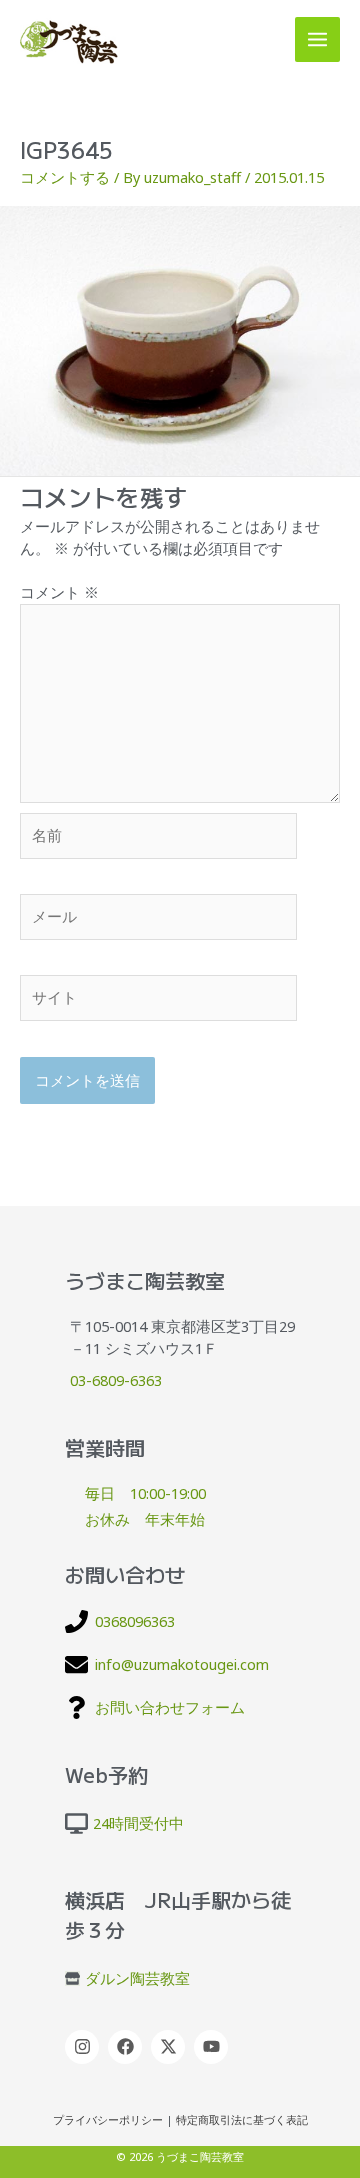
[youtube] (213, 2047)
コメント (59, 592)
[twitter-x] (170, 2047)
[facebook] (127, 2047)
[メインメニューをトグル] (317, 39)
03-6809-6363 (116, 1380)
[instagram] (84, 2047)
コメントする (65, 177)
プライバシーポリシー (108, 2120)
